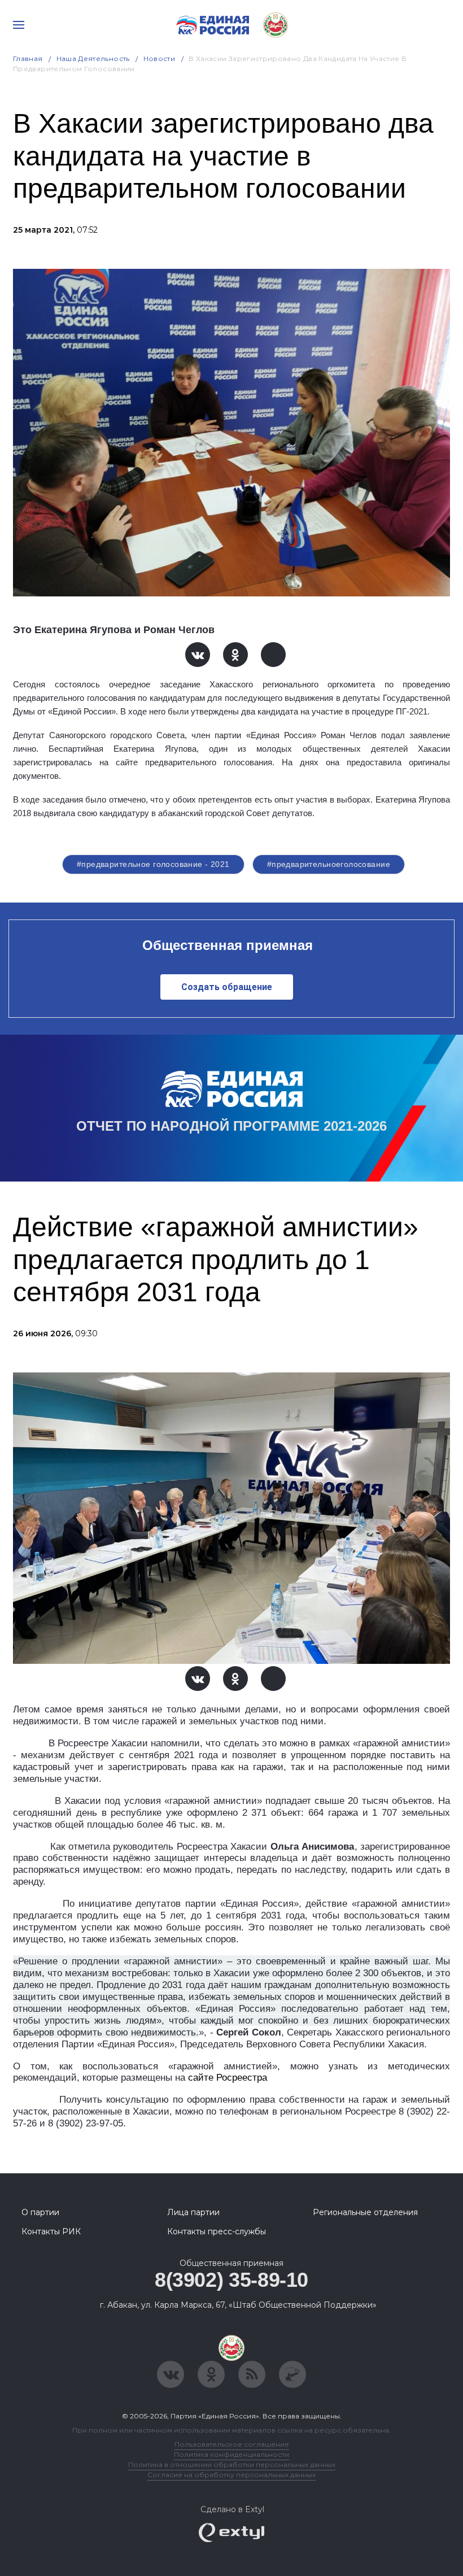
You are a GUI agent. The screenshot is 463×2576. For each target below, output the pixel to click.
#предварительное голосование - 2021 (153, 864)
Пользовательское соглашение (232, 2444)
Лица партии (193, 2212)
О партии (40, 2212)
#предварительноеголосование (329, 864)
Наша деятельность (93, 58)
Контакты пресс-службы (217, 2231)
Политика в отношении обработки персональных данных (232, 2464)
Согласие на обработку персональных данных (231, 2475)
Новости (160, 58)
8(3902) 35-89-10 (231, 2280)
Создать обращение (227, 987)
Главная (28, 58)
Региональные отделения (365, 2212)
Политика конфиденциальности (231, 2454)
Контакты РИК (51, 2231)
